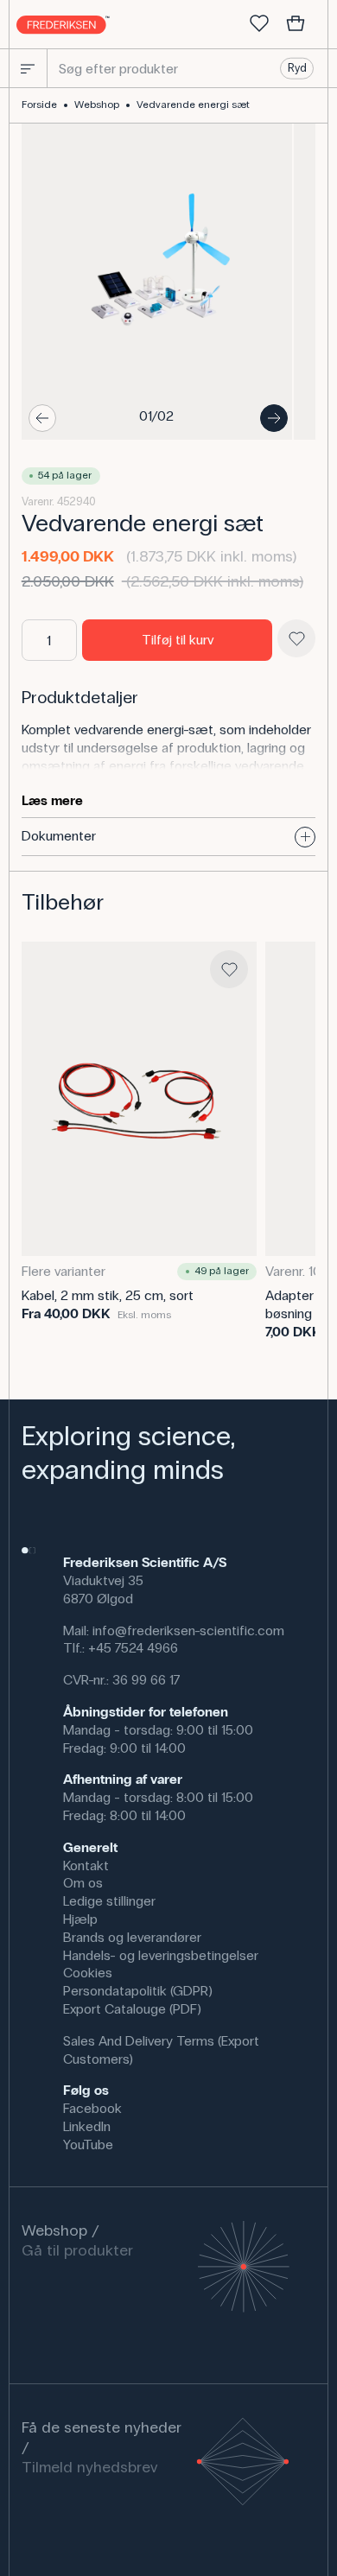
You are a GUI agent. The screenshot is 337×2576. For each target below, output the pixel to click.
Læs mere (52, 800)
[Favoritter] (259, 24)
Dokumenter (59, 836)
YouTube (88, 2145)
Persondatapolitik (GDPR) (138, 1991)
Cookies (88, 1973)
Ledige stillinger (109, 1901)
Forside (39, 105)
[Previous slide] (42, 418)
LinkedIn (87, 2126)
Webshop (97, 105)
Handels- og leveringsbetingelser (161, 1955)
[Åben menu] (28, 68)
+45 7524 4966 (133, 1648)
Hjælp (80, 1919)
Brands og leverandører (132, 1937)
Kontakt (86, 1865)
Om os (83, 1883)
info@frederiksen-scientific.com (188, 1631)
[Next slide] (274, 418)
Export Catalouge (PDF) (132, 2009)
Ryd (297, 68)
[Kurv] (296, 24)
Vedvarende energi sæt (193, 105)
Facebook (92, 2108)
